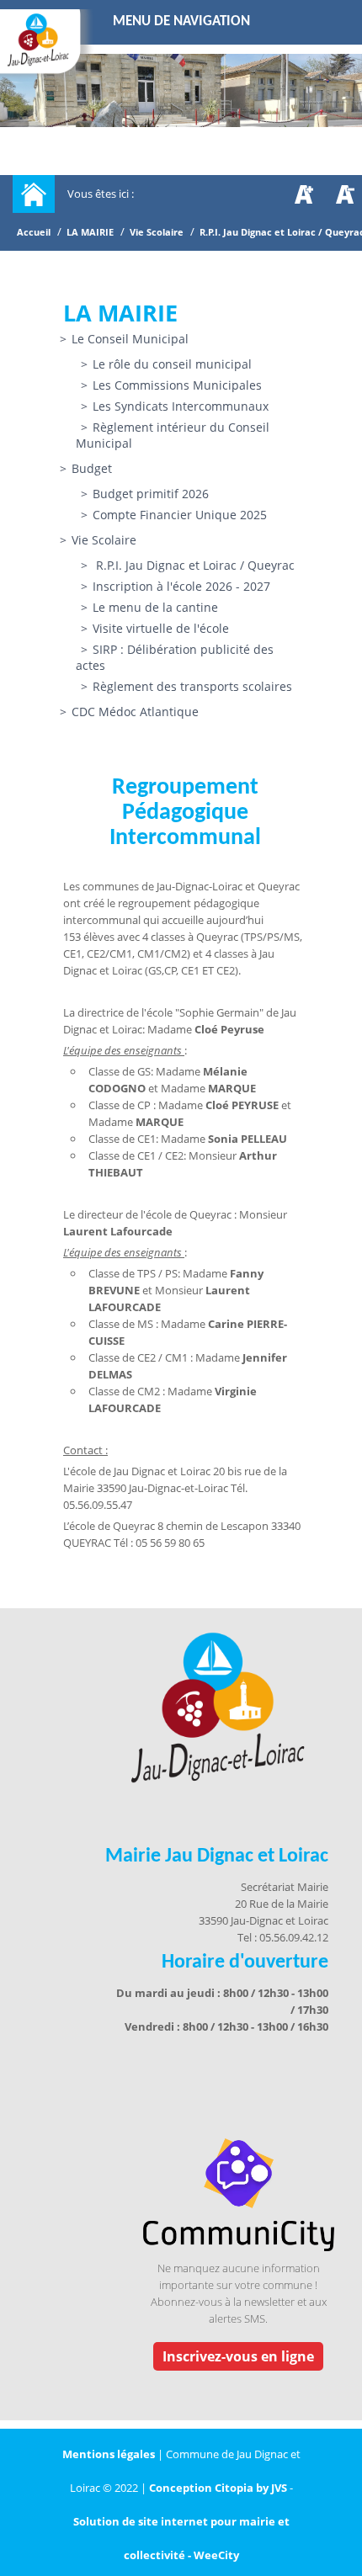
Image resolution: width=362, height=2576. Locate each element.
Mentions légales (110, 2454)
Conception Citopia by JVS (218, 2488)
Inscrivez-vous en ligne (238, 2356)
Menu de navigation (181, 21)
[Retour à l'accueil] (34, 194)
